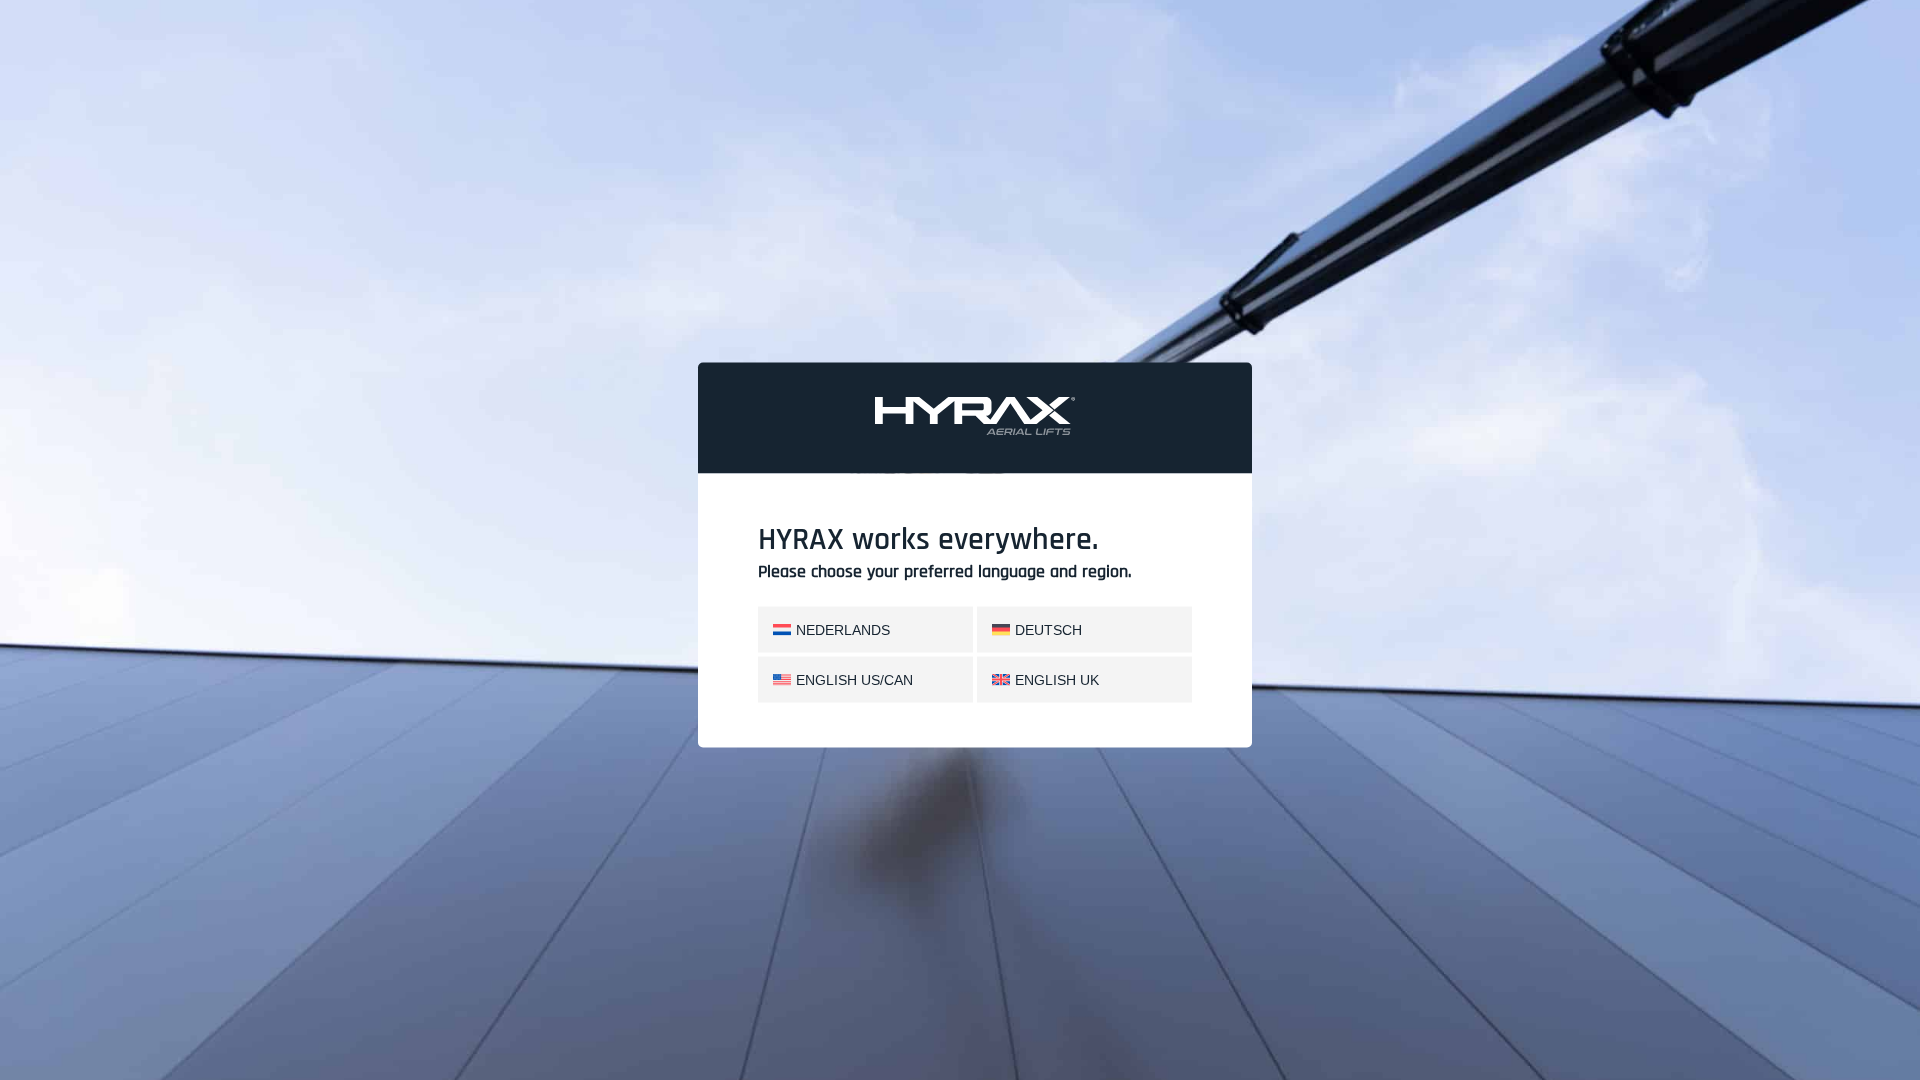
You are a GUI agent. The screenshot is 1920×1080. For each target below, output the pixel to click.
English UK (1057, 679)
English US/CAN (854, 679)
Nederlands (843, 629)
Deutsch (1048, 629)
